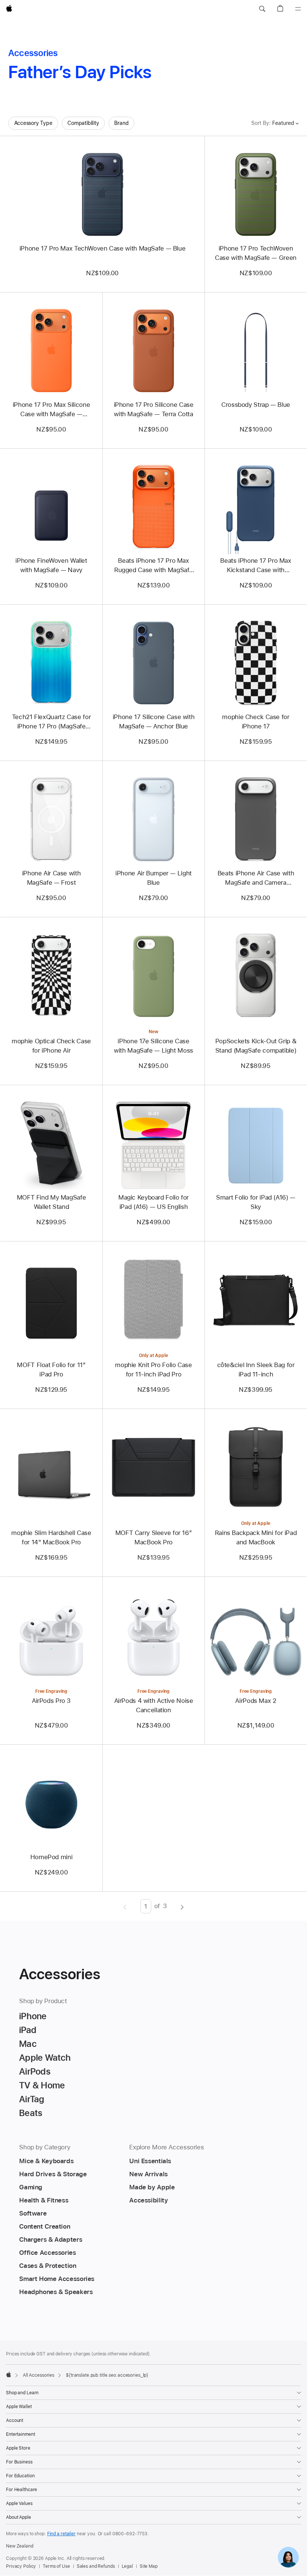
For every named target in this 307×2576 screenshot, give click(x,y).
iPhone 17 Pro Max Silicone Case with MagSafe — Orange (51, 410)
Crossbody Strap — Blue (256, 405)
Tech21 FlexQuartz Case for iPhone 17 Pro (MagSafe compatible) (51, 722)
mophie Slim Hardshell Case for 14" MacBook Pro (51, 1537)
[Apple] (9, 2374)
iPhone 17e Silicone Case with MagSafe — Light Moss (153, 1046)
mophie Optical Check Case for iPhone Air (51, 1046)
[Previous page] (125, 1906)
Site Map (149, 2566)
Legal (127, 2566)
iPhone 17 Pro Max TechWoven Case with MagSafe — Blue (103, 248)
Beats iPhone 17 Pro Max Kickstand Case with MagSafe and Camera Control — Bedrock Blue (256, 566)
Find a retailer (61, 2534)
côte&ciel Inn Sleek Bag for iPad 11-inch (256, 1370)
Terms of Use (56, 2566)
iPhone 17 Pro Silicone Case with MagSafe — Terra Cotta (154, 409)
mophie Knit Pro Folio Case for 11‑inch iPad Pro (153, 1370)
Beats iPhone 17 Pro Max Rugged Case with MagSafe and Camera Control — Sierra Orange (154, 566)
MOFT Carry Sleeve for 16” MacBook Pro (154, 1537)
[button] (262, 9)
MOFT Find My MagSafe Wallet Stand (51, 1202)
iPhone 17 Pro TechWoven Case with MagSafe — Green (256, 253)
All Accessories (39, 2375)
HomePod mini (51, 1857)
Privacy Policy (21, 2566)
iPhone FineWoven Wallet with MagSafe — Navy (51, 565)
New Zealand (20, 2546)
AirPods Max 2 (256, 1701)
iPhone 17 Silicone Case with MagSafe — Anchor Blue (154, 721)
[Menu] (298, 9)
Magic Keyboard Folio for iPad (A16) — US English (153, 1202)
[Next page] (182, 1906)
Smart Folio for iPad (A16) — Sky (256, 1202)
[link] (288, 2557)
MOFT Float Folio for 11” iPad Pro (51, 1370)
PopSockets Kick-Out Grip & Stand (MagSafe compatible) (256, 1046)
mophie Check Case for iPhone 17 (256, 721)
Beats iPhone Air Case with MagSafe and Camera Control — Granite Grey (256, 878)
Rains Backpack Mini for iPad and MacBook (256, 1537)
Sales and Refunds (96, 2566)
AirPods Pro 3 (51, 1701)
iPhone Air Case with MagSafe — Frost (51, 878)
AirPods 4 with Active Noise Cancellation (154, 1705)
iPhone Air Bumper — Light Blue (153, 878)
